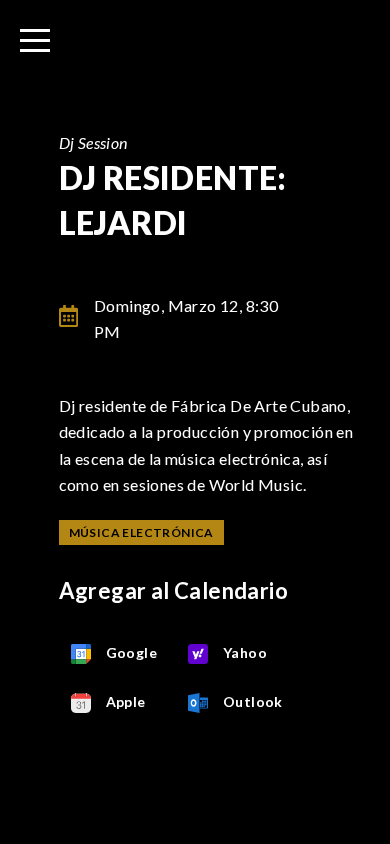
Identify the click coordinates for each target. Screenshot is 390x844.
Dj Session (93, 142)
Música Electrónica (141, 532)
